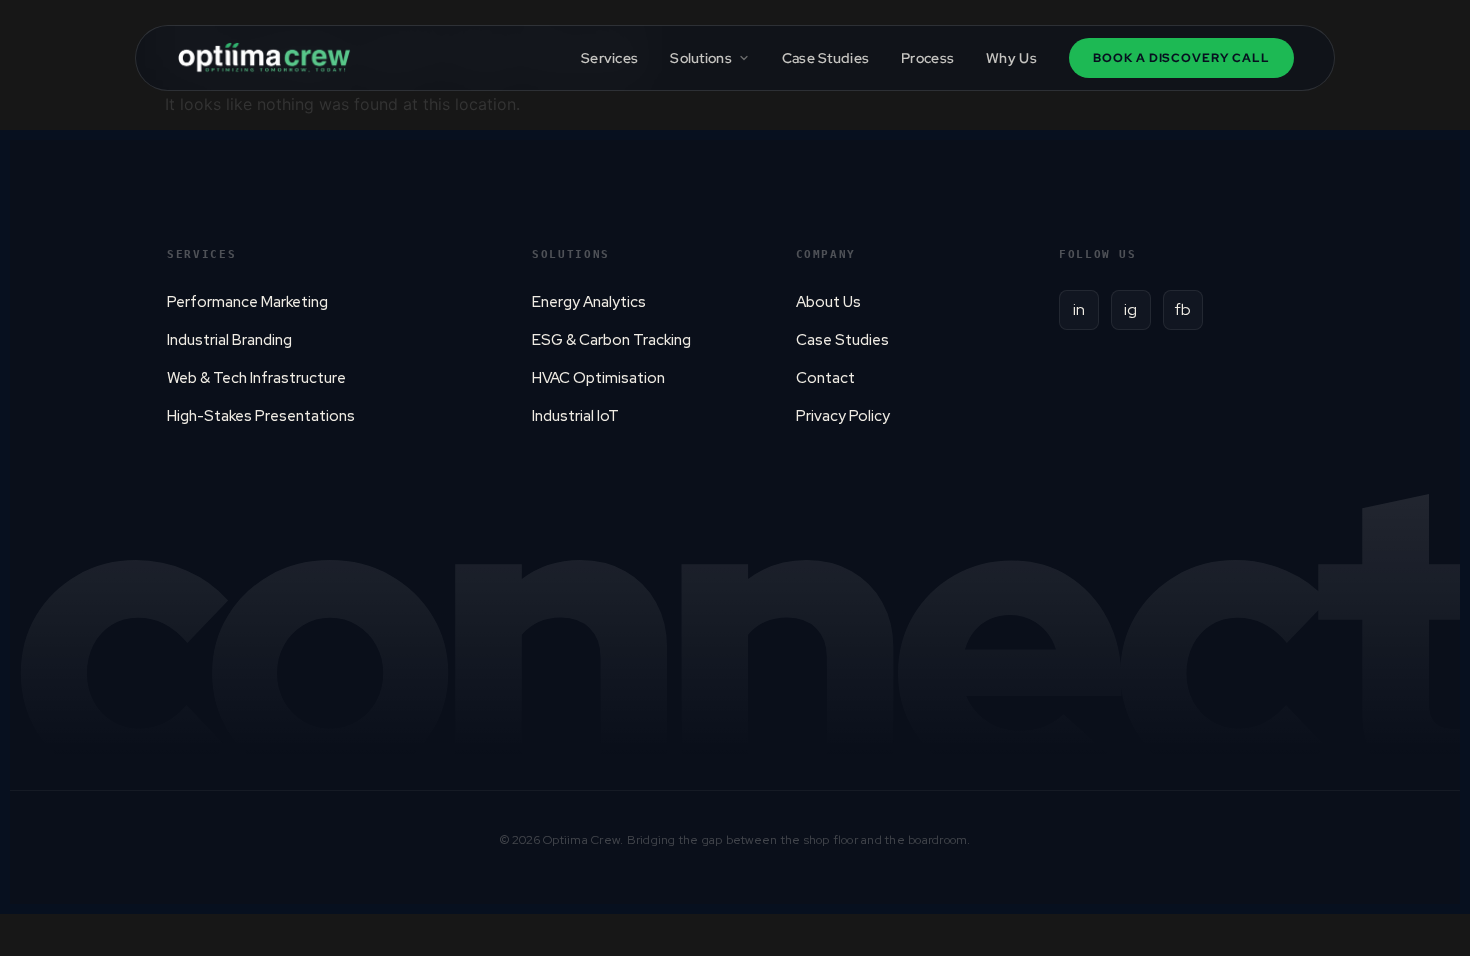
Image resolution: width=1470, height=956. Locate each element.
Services (609, 58)
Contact (825, 378)
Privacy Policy (843, 416)
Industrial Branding (229, 340)
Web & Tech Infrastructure (256, 378)
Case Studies (825, 58)
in (1079, 309)
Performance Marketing (247, 302)
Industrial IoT (575, 416)
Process (927, 58)
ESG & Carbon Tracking (611, 340)
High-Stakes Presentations (261, 416)
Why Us (1011, 58)
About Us (828, 302)
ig (1130, 309)
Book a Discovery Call (1181, 58)
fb (1183, 309)
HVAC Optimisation (598, 378)
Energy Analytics (589, 302)
